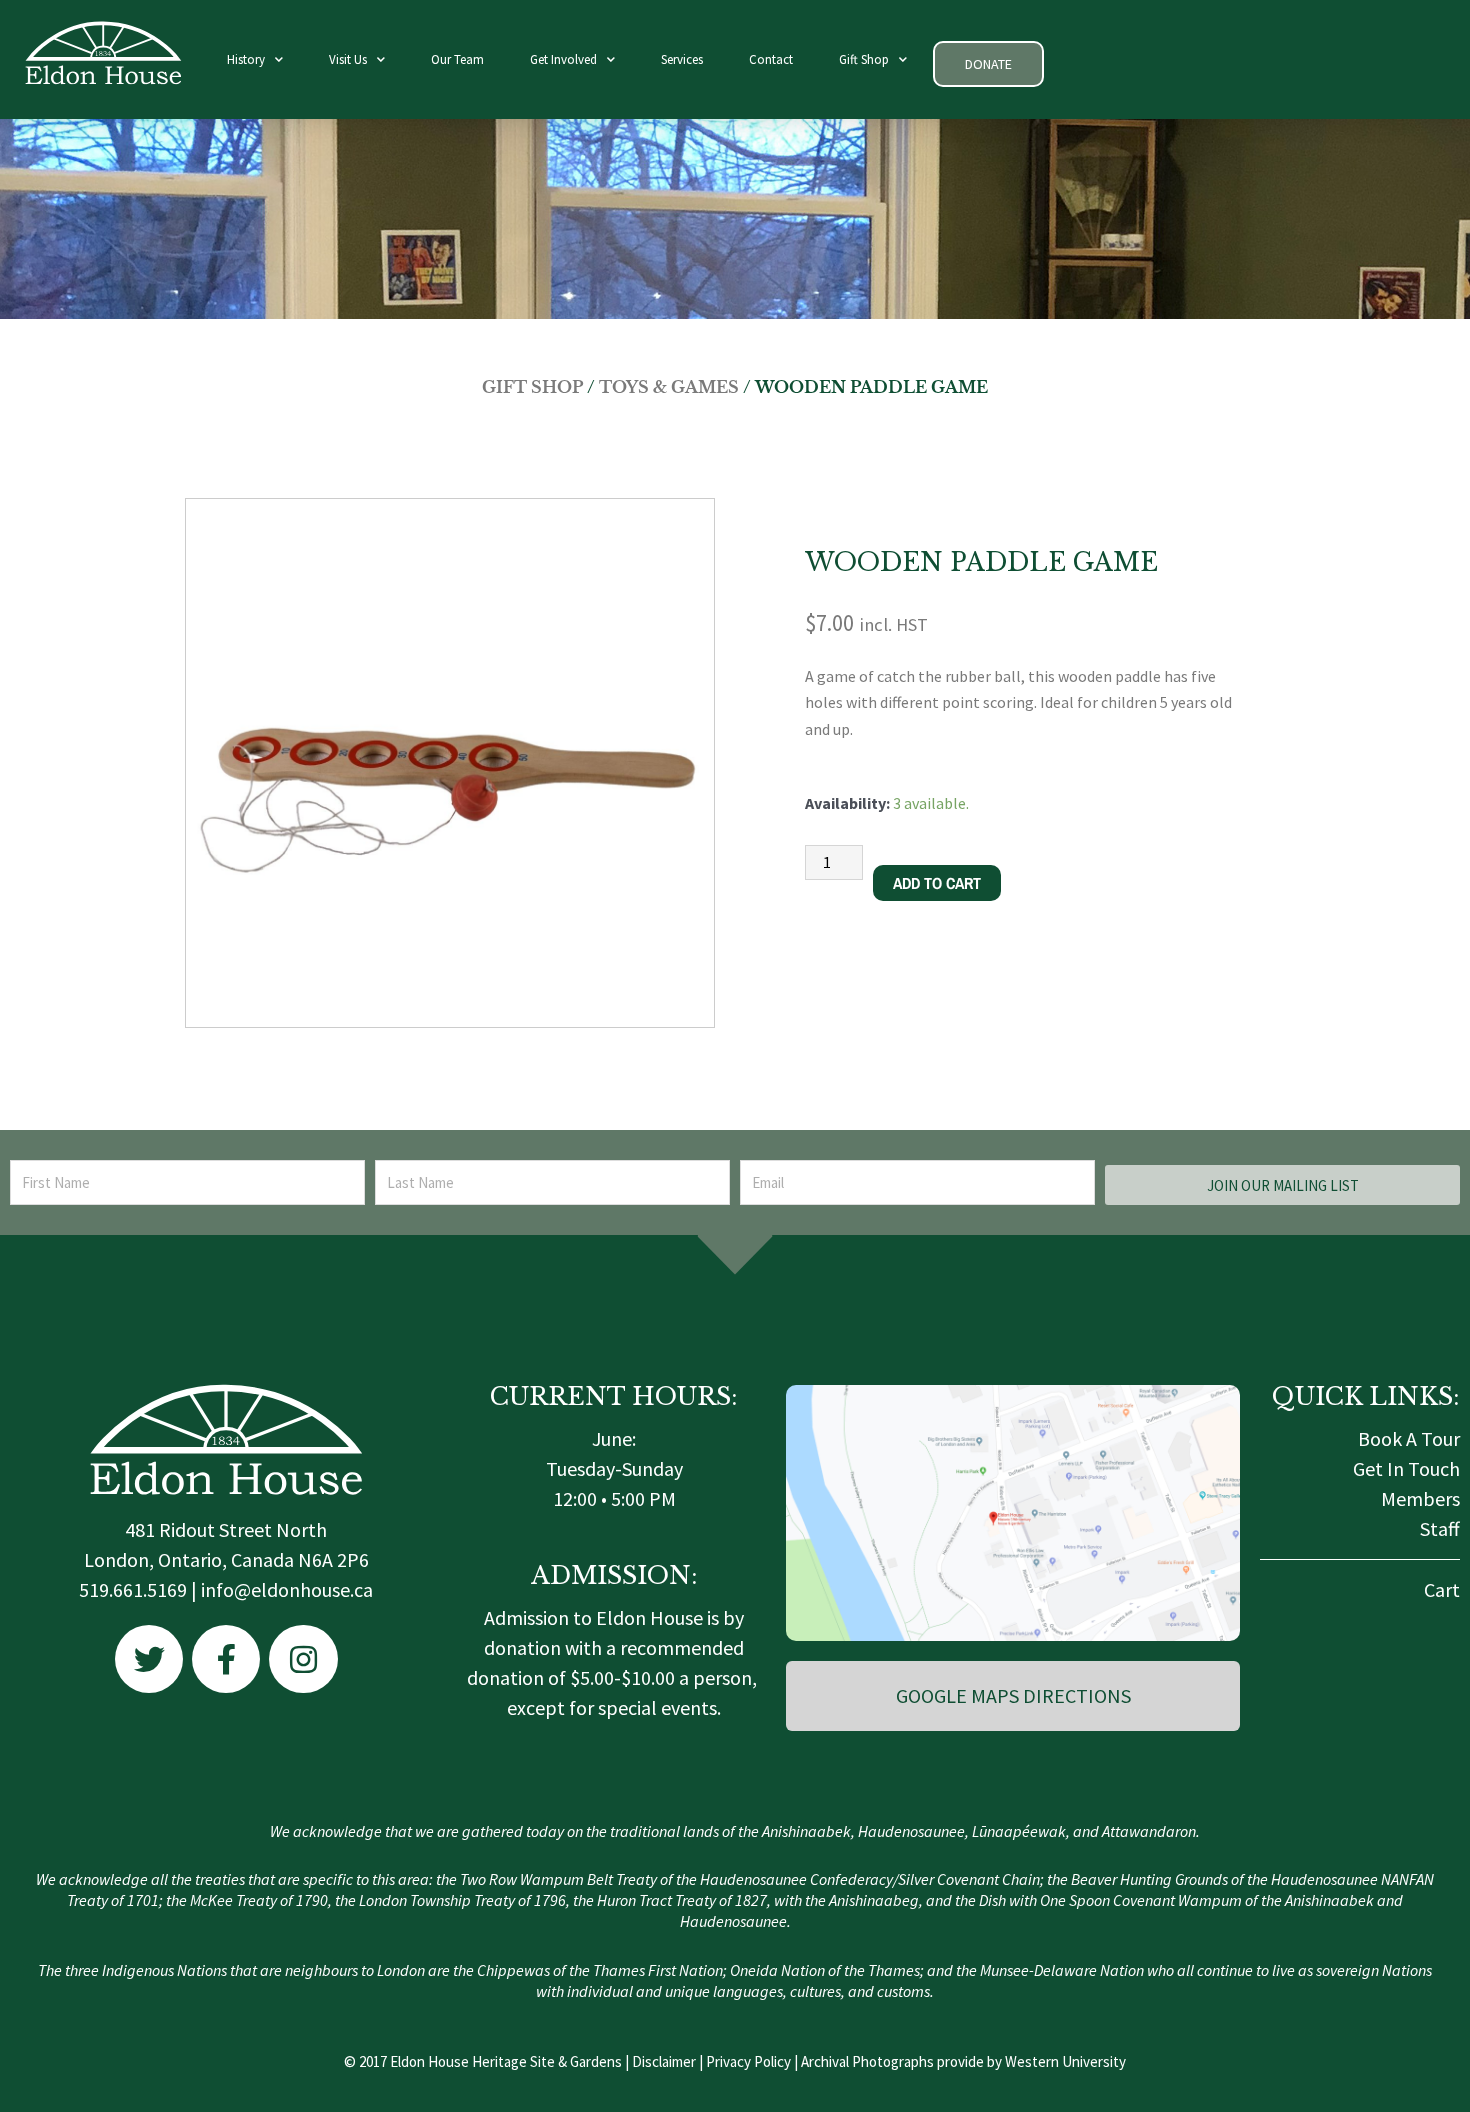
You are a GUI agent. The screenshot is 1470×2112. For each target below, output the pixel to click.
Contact (771, 59)
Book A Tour (1409, 1438)
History (246, 59)
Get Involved (563, 59)
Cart (1442, 1589)
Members (1420, 1498)
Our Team (457, 59)
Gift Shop (864, 59)
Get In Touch (1406, 1468)
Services (682, 59)
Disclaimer (664, 2061)
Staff (1440, 1528)
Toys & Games (669, 387)
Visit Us (348, 59)
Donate (988, 64)
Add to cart (937, 883)
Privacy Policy (748, 2061)
